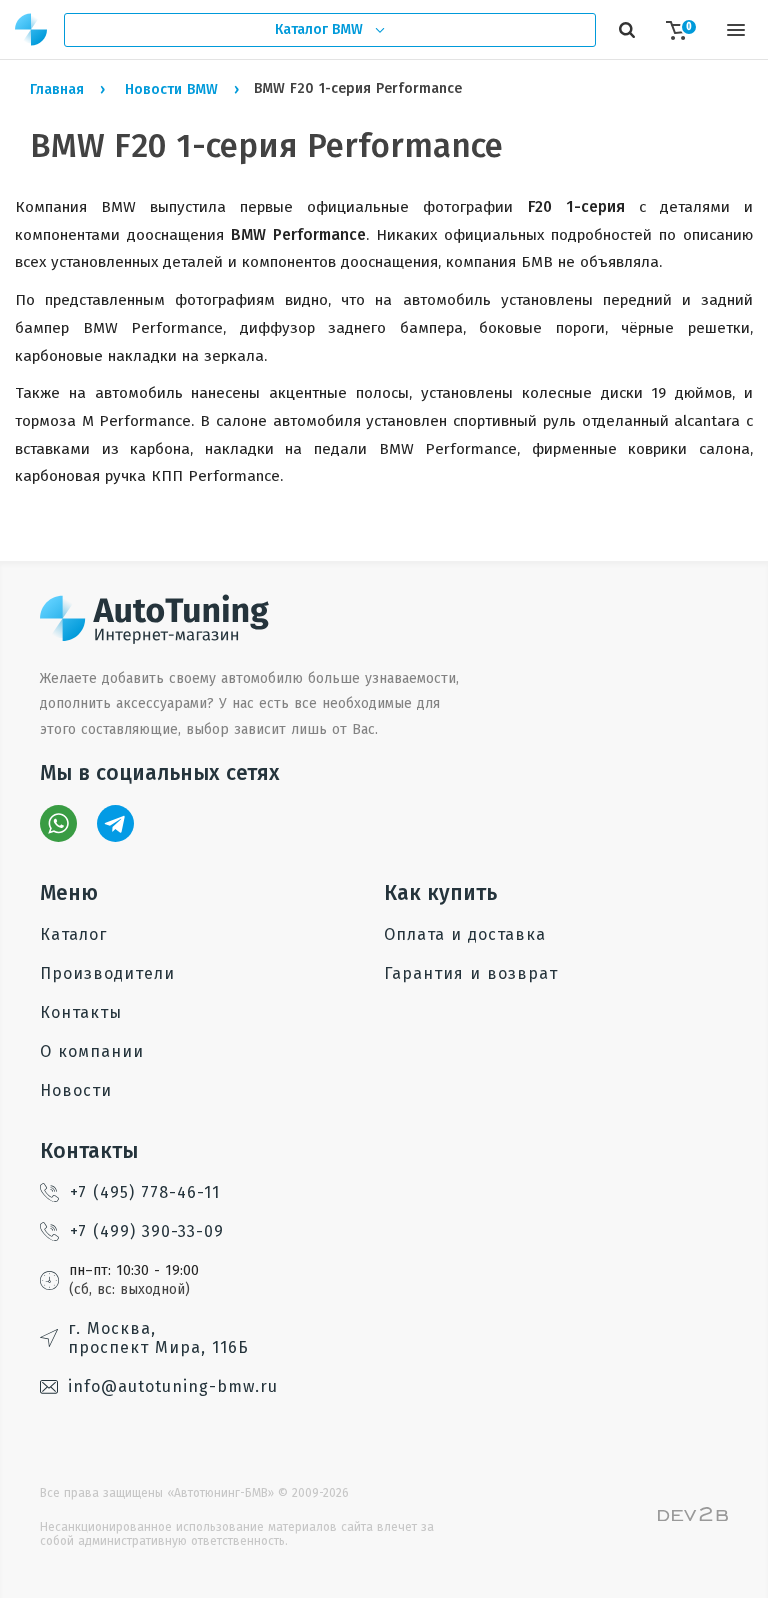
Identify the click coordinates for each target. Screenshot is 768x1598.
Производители (107, 973)
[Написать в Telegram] (115, 823)
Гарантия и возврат (471, 973)
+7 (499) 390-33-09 (147, 1231)
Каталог (73, 934)
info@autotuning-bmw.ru (173, 1386)
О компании (92, 1051)
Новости (76, 1090)
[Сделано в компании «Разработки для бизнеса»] (693, 1516)
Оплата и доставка (465, 934)
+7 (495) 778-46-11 (145, 1192)
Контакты (81, 1012)
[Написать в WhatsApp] (58, 823)
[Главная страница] (32, 29)
